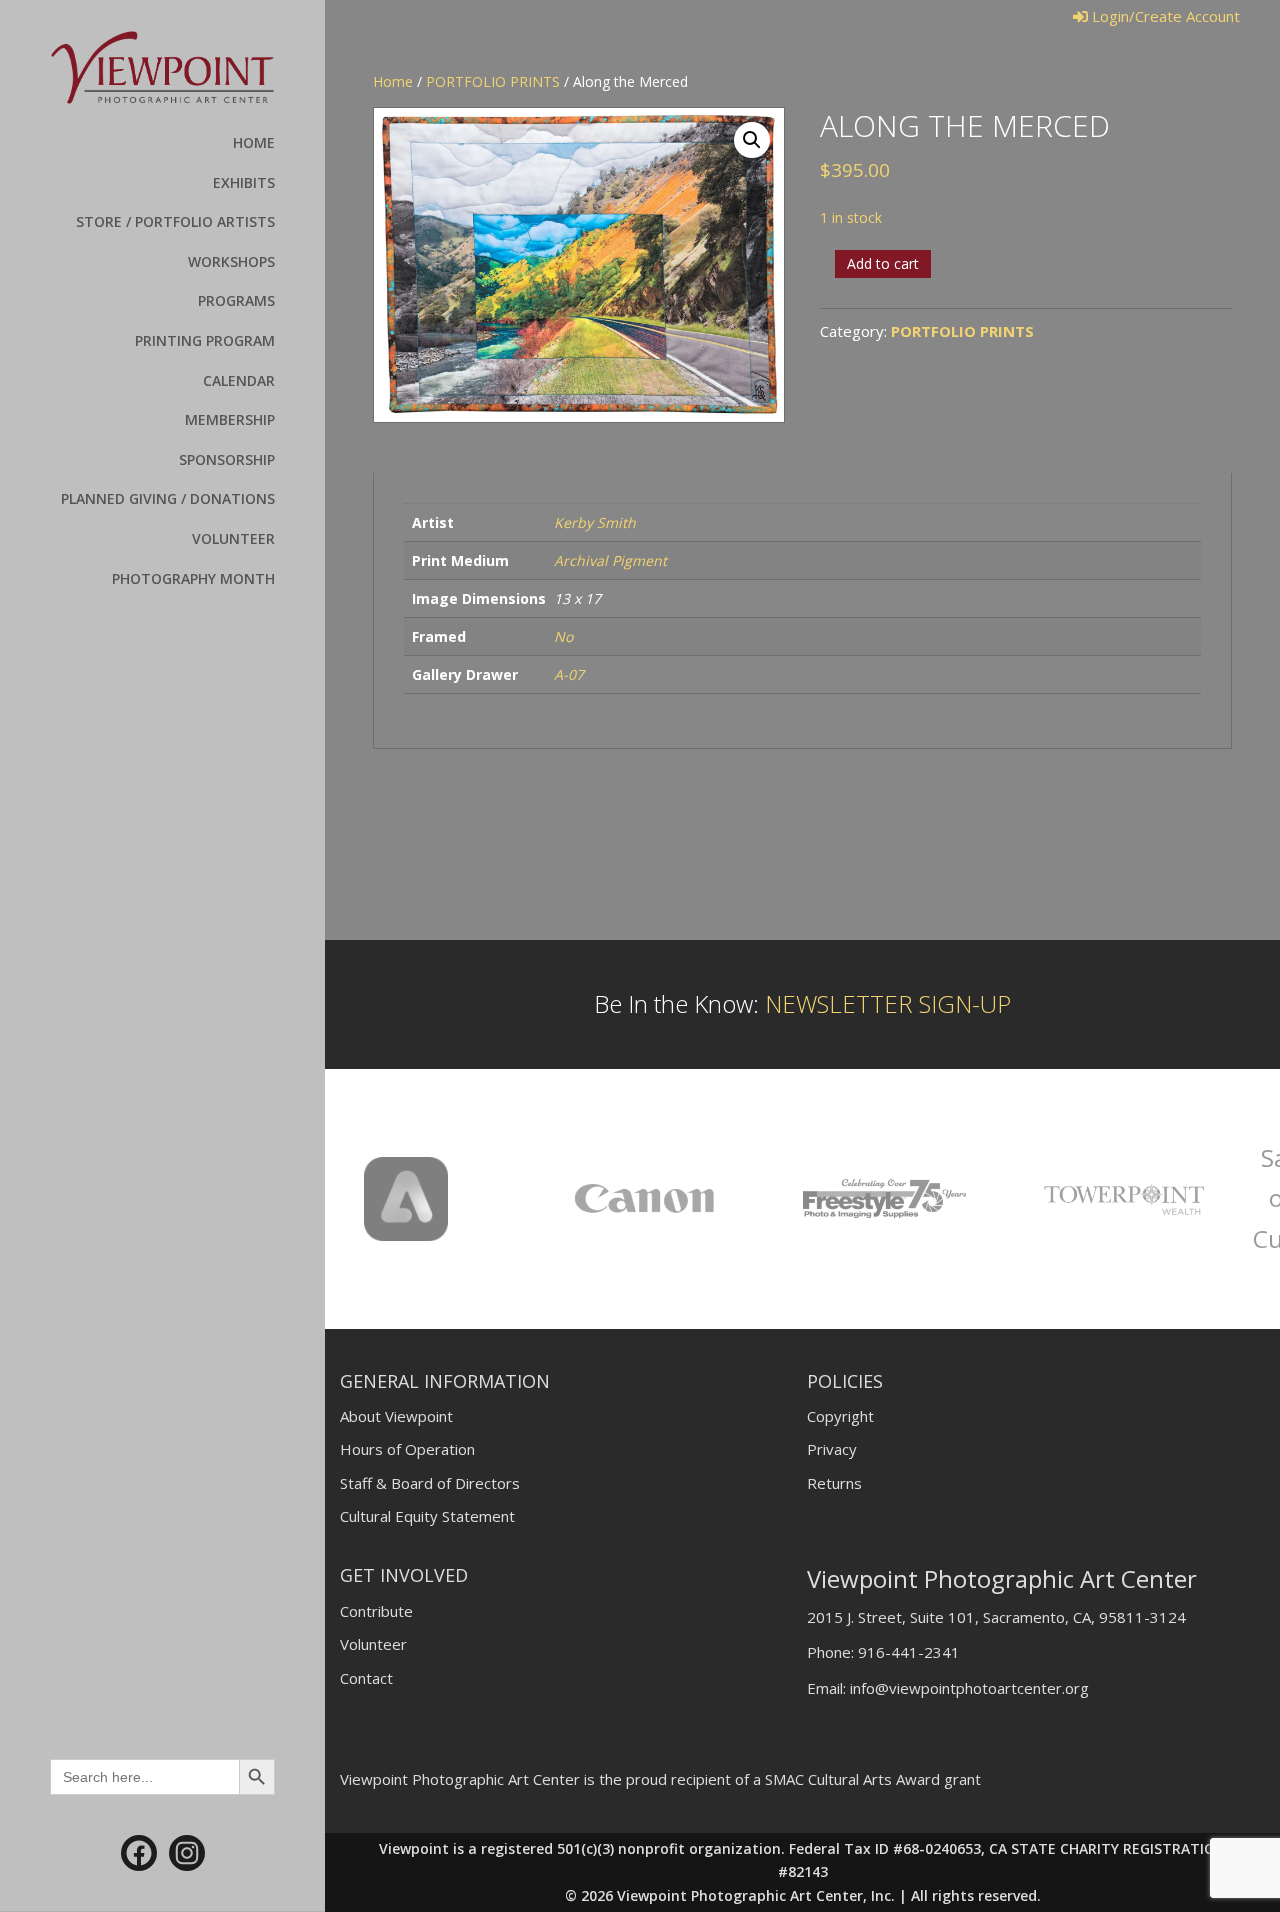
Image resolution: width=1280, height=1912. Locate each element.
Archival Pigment (610, 560)
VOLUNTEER (233, 538)
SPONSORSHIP (227, 459)
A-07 (569, 674)
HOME (254, 142)
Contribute (376, 1611)
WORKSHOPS (231, 261)
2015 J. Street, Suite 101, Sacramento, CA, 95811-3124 (996, 1617)
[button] (752, 140)
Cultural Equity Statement (427, 1516)
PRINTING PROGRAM (205, 340)
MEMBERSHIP (230, 419)
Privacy (832, 1449)
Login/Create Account (1164, 16)
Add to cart (883, 263)
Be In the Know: (802, 1003)
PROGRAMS (236, 300)
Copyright (840, 1416)
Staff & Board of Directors (430, 1483)
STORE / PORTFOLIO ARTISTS (175, 221)
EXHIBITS (244, 182)
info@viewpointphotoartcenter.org (969, 1688)
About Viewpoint (396, 1416)
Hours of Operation (407, 1449)
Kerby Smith (595, 522)
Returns (834, 1483)
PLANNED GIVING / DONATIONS (168, 498)
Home (393, 81)
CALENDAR (239, 380)
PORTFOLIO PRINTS (493, 81)
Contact (366, 1678)
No (563, 636)
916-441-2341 (909, 1652)
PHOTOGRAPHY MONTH (193, 578)
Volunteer (373, 1644)
